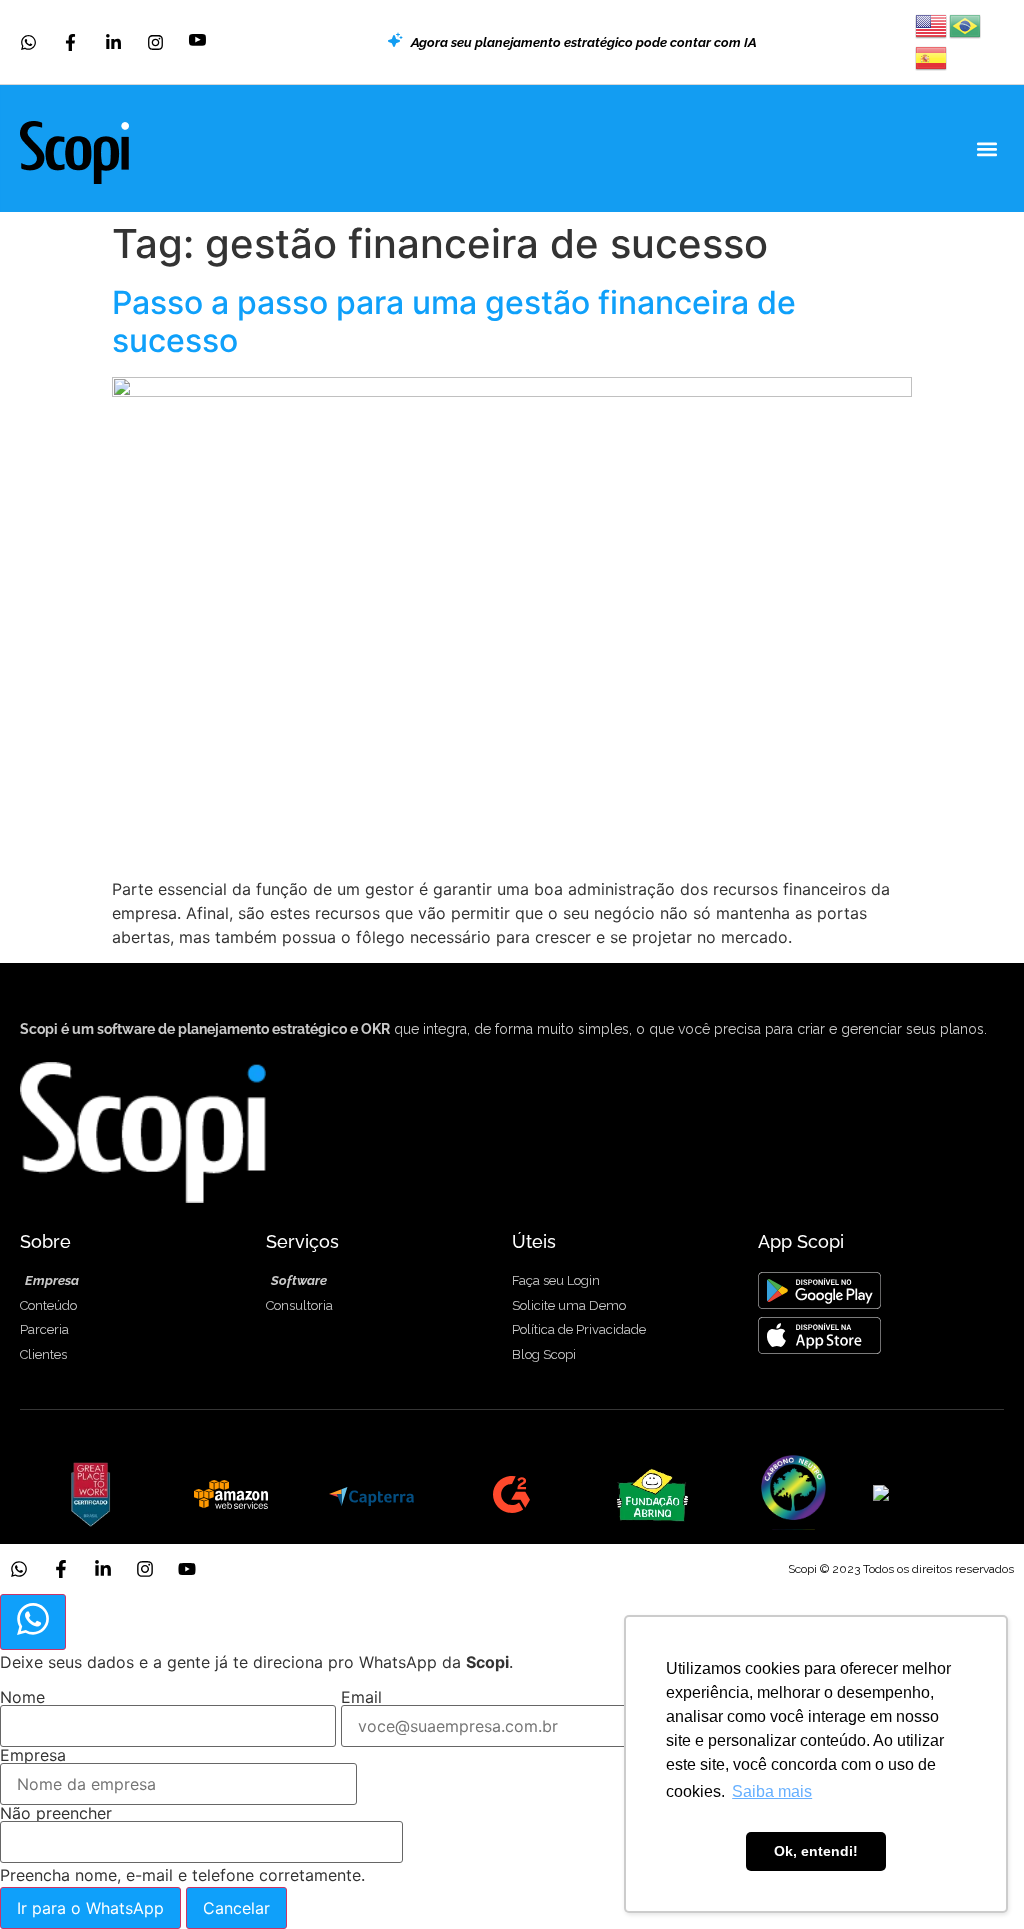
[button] (987, 148)
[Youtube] (187, 1569)
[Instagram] (145, 1569)
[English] (932, 24)
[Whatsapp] (19, 1569)
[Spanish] (932, 56)
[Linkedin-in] (103, 1569)
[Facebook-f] (61, 1569)
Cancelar (236, 1908)
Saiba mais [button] (772, 1791)
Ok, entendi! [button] (816, 1851)
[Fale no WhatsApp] (33, 1622)
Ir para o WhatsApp (90, 1908)
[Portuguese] (966, 24)
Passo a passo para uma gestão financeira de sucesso (454, 321)
